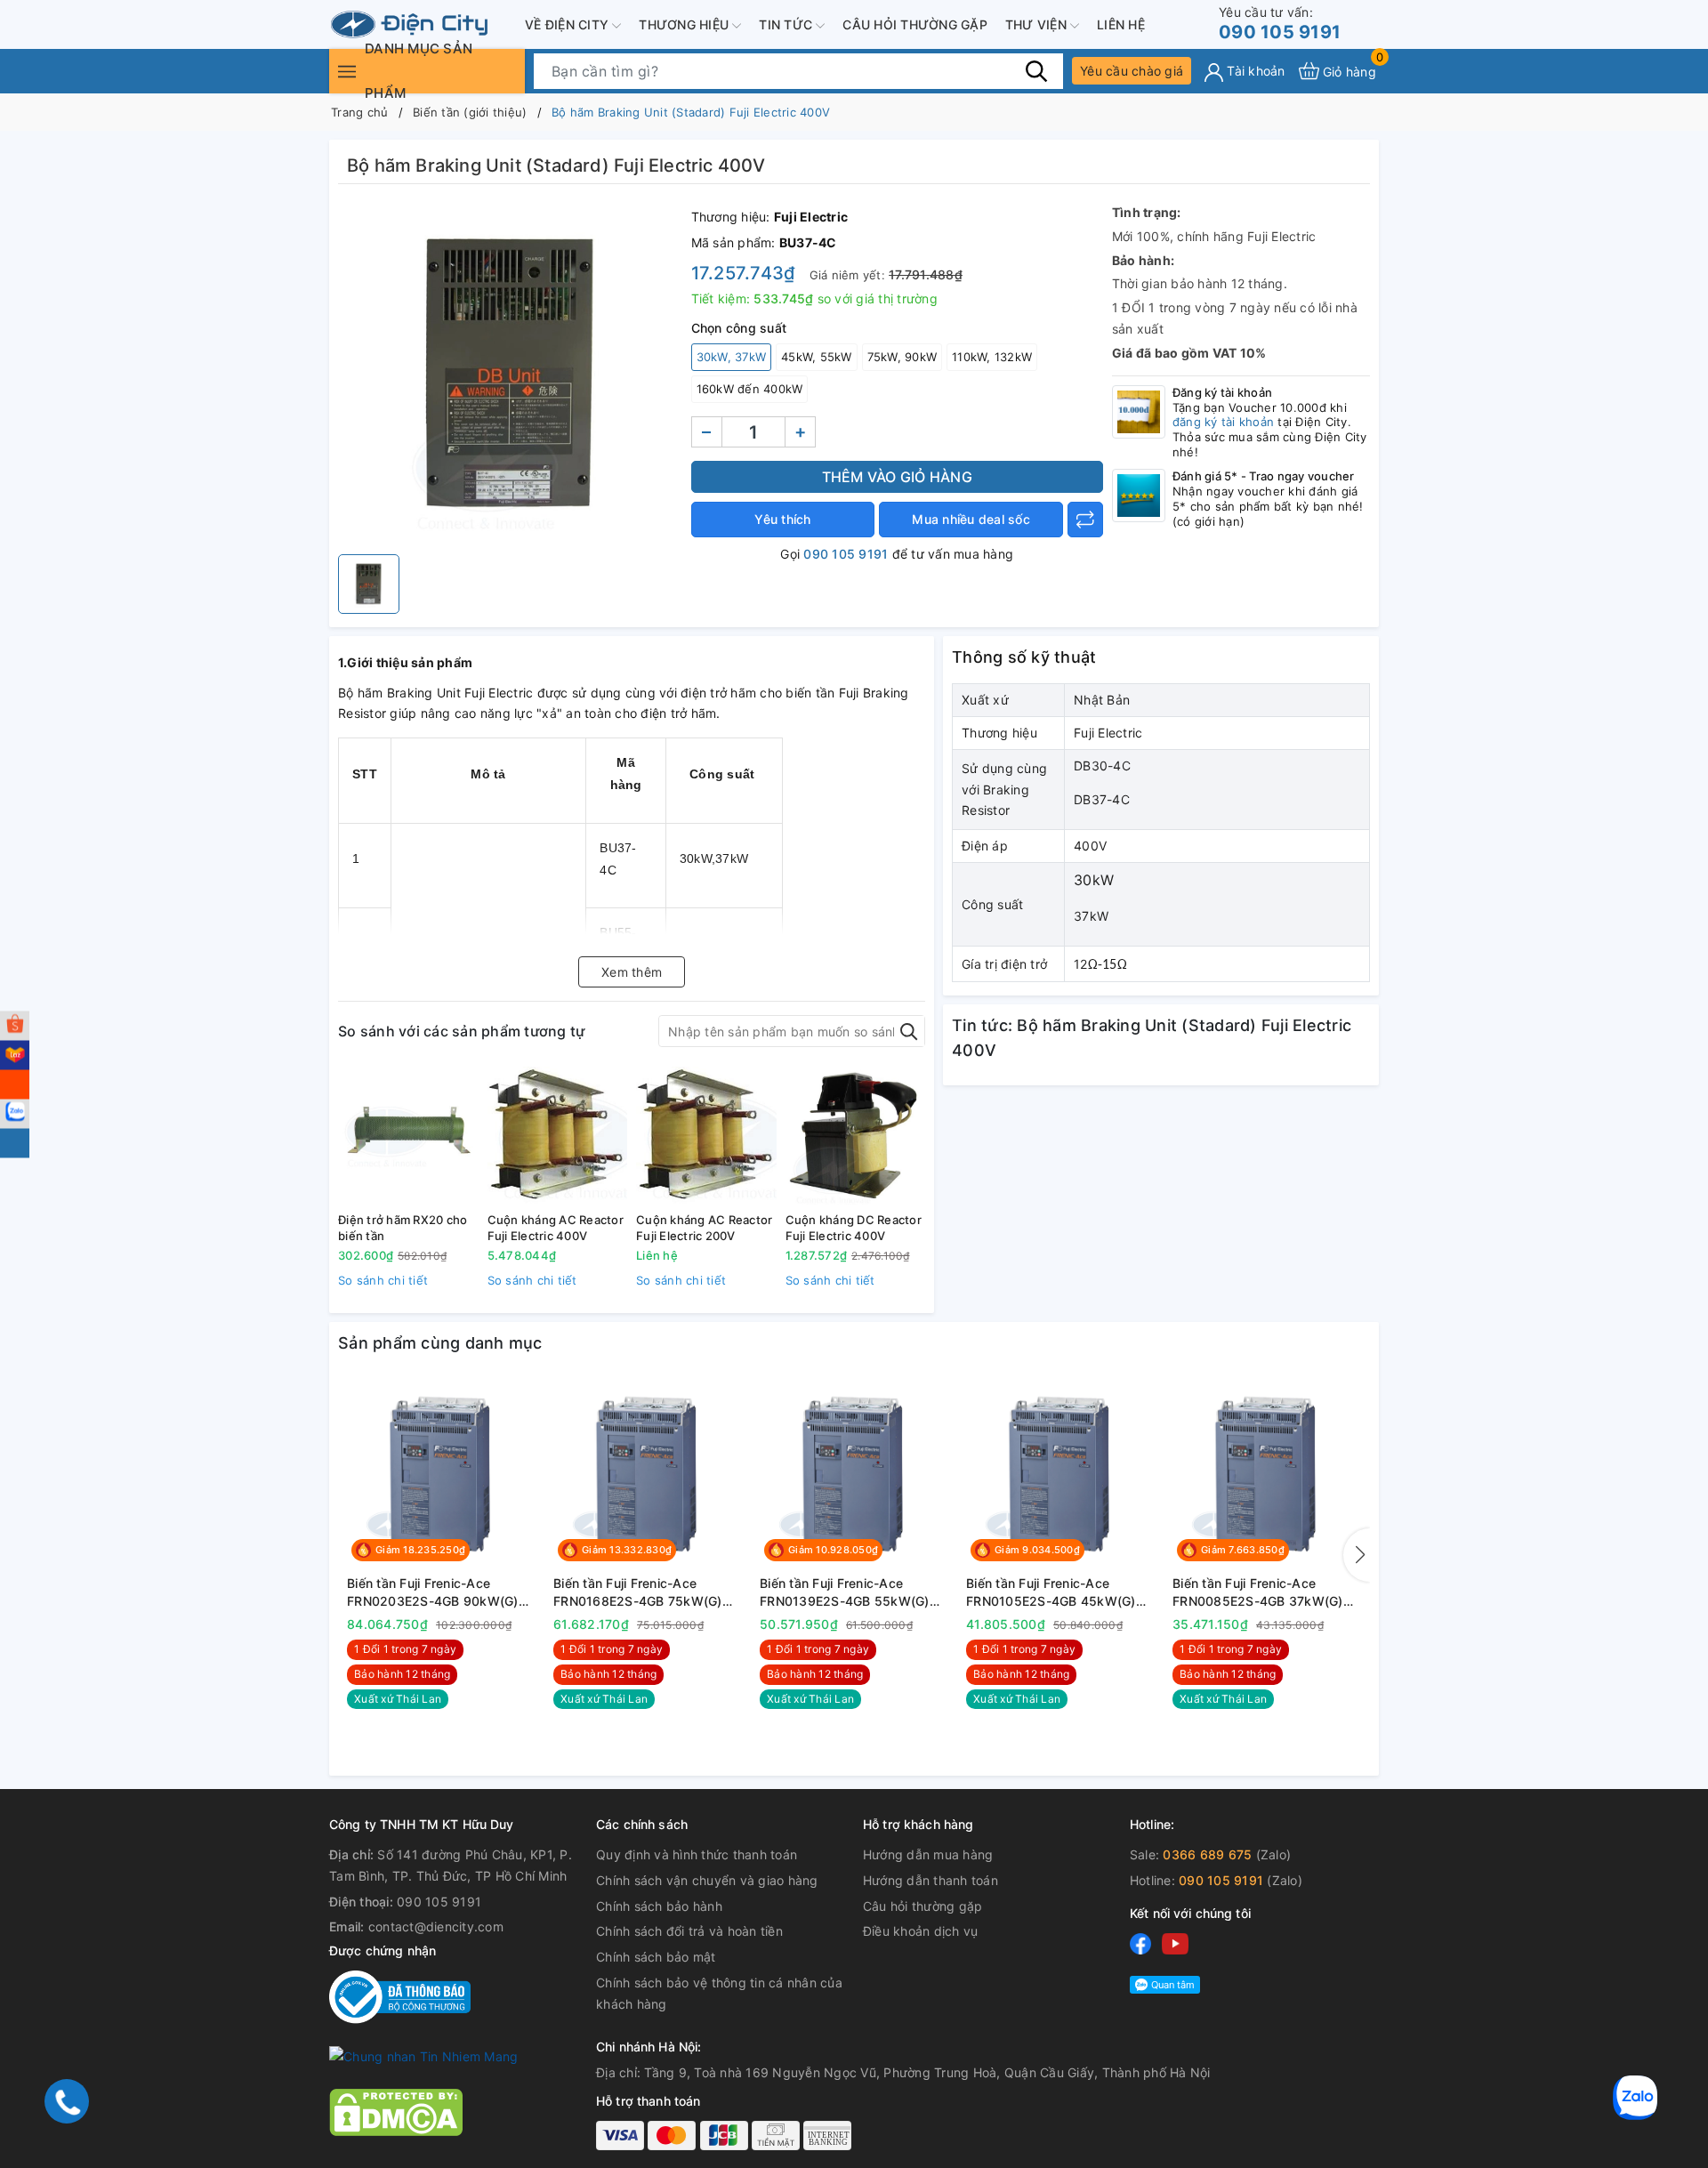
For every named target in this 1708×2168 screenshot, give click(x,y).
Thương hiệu (685, 24)
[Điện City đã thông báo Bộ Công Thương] (400, 1996)
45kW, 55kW (817, 357)
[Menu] (347, 71)
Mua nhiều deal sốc (971, 519)
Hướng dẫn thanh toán (931, 1880)
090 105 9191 (1280, 24)
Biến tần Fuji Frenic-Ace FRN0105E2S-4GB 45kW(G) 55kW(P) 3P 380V (1051, 1592)
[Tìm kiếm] (1036, 70)
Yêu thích (782, 519)
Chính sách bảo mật (656, 1957)
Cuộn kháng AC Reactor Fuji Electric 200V (704, 1228)
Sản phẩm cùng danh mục (440, 1343)
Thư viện (1038, 24)
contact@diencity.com (436, 1926)
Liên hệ (1121, 24)
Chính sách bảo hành (659, 1906)
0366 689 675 (1207, 1854)
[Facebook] (1140, 1943)
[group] (510, 374)
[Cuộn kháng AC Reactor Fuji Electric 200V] (706, 1136)
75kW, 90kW (902, 357)
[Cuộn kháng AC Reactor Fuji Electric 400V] (558, 1136)
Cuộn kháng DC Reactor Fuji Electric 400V (854, 1228)
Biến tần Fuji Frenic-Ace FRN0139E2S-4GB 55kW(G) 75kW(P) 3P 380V (845, 1592)
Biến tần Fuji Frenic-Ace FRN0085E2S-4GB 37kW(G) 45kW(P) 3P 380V (1258, 1592)
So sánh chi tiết (383, 1280)
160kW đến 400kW (750, 389)
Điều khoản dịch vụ (921, 1931)
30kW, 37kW (732, 357)
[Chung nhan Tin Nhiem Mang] (423, 2055)
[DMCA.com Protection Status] (396, 2111)
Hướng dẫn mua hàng (928, 1854)
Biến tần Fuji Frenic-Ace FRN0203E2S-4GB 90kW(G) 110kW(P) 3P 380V (433, 1592)
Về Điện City (568, 24)
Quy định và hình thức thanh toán (697, 1854)
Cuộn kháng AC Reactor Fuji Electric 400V (556, 1228)
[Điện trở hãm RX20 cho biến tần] (408, 1136)
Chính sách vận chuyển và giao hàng (707, 1880)
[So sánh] (1085, 520)
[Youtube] (1175, 1943)
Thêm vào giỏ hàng (897, 477)
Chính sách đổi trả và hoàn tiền (689, 1931)
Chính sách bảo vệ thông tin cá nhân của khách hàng (719, 1993)
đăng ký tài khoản (1223, 422)
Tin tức (787, 24)
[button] (1357, 1555)
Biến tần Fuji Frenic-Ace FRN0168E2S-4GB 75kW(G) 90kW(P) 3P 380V (638, 1592)
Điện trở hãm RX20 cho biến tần (403, 1228)
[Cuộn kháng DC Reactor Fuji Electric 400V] (856, 1136)
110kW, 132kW (992, 357)
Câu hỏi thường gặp (915, 24)
